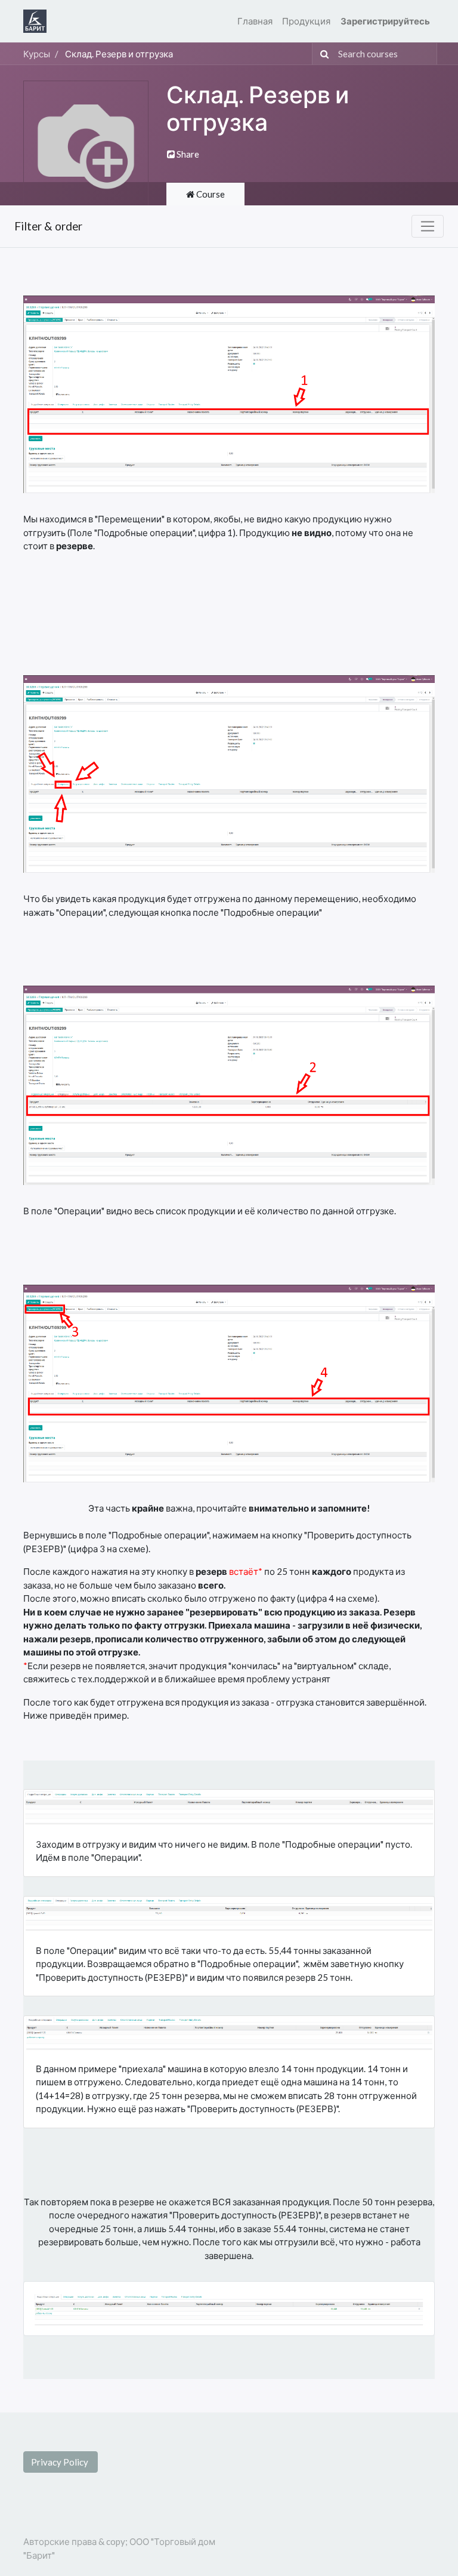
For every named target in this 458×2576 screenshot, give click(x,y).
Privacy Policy (61, 2462)
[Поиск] (322, 54)
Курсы (37, 54)
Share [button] (187, 154)
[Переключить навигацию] (428, 226)
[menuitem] (255, 21)
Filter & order (48, 226)
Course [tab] (210, 194)
